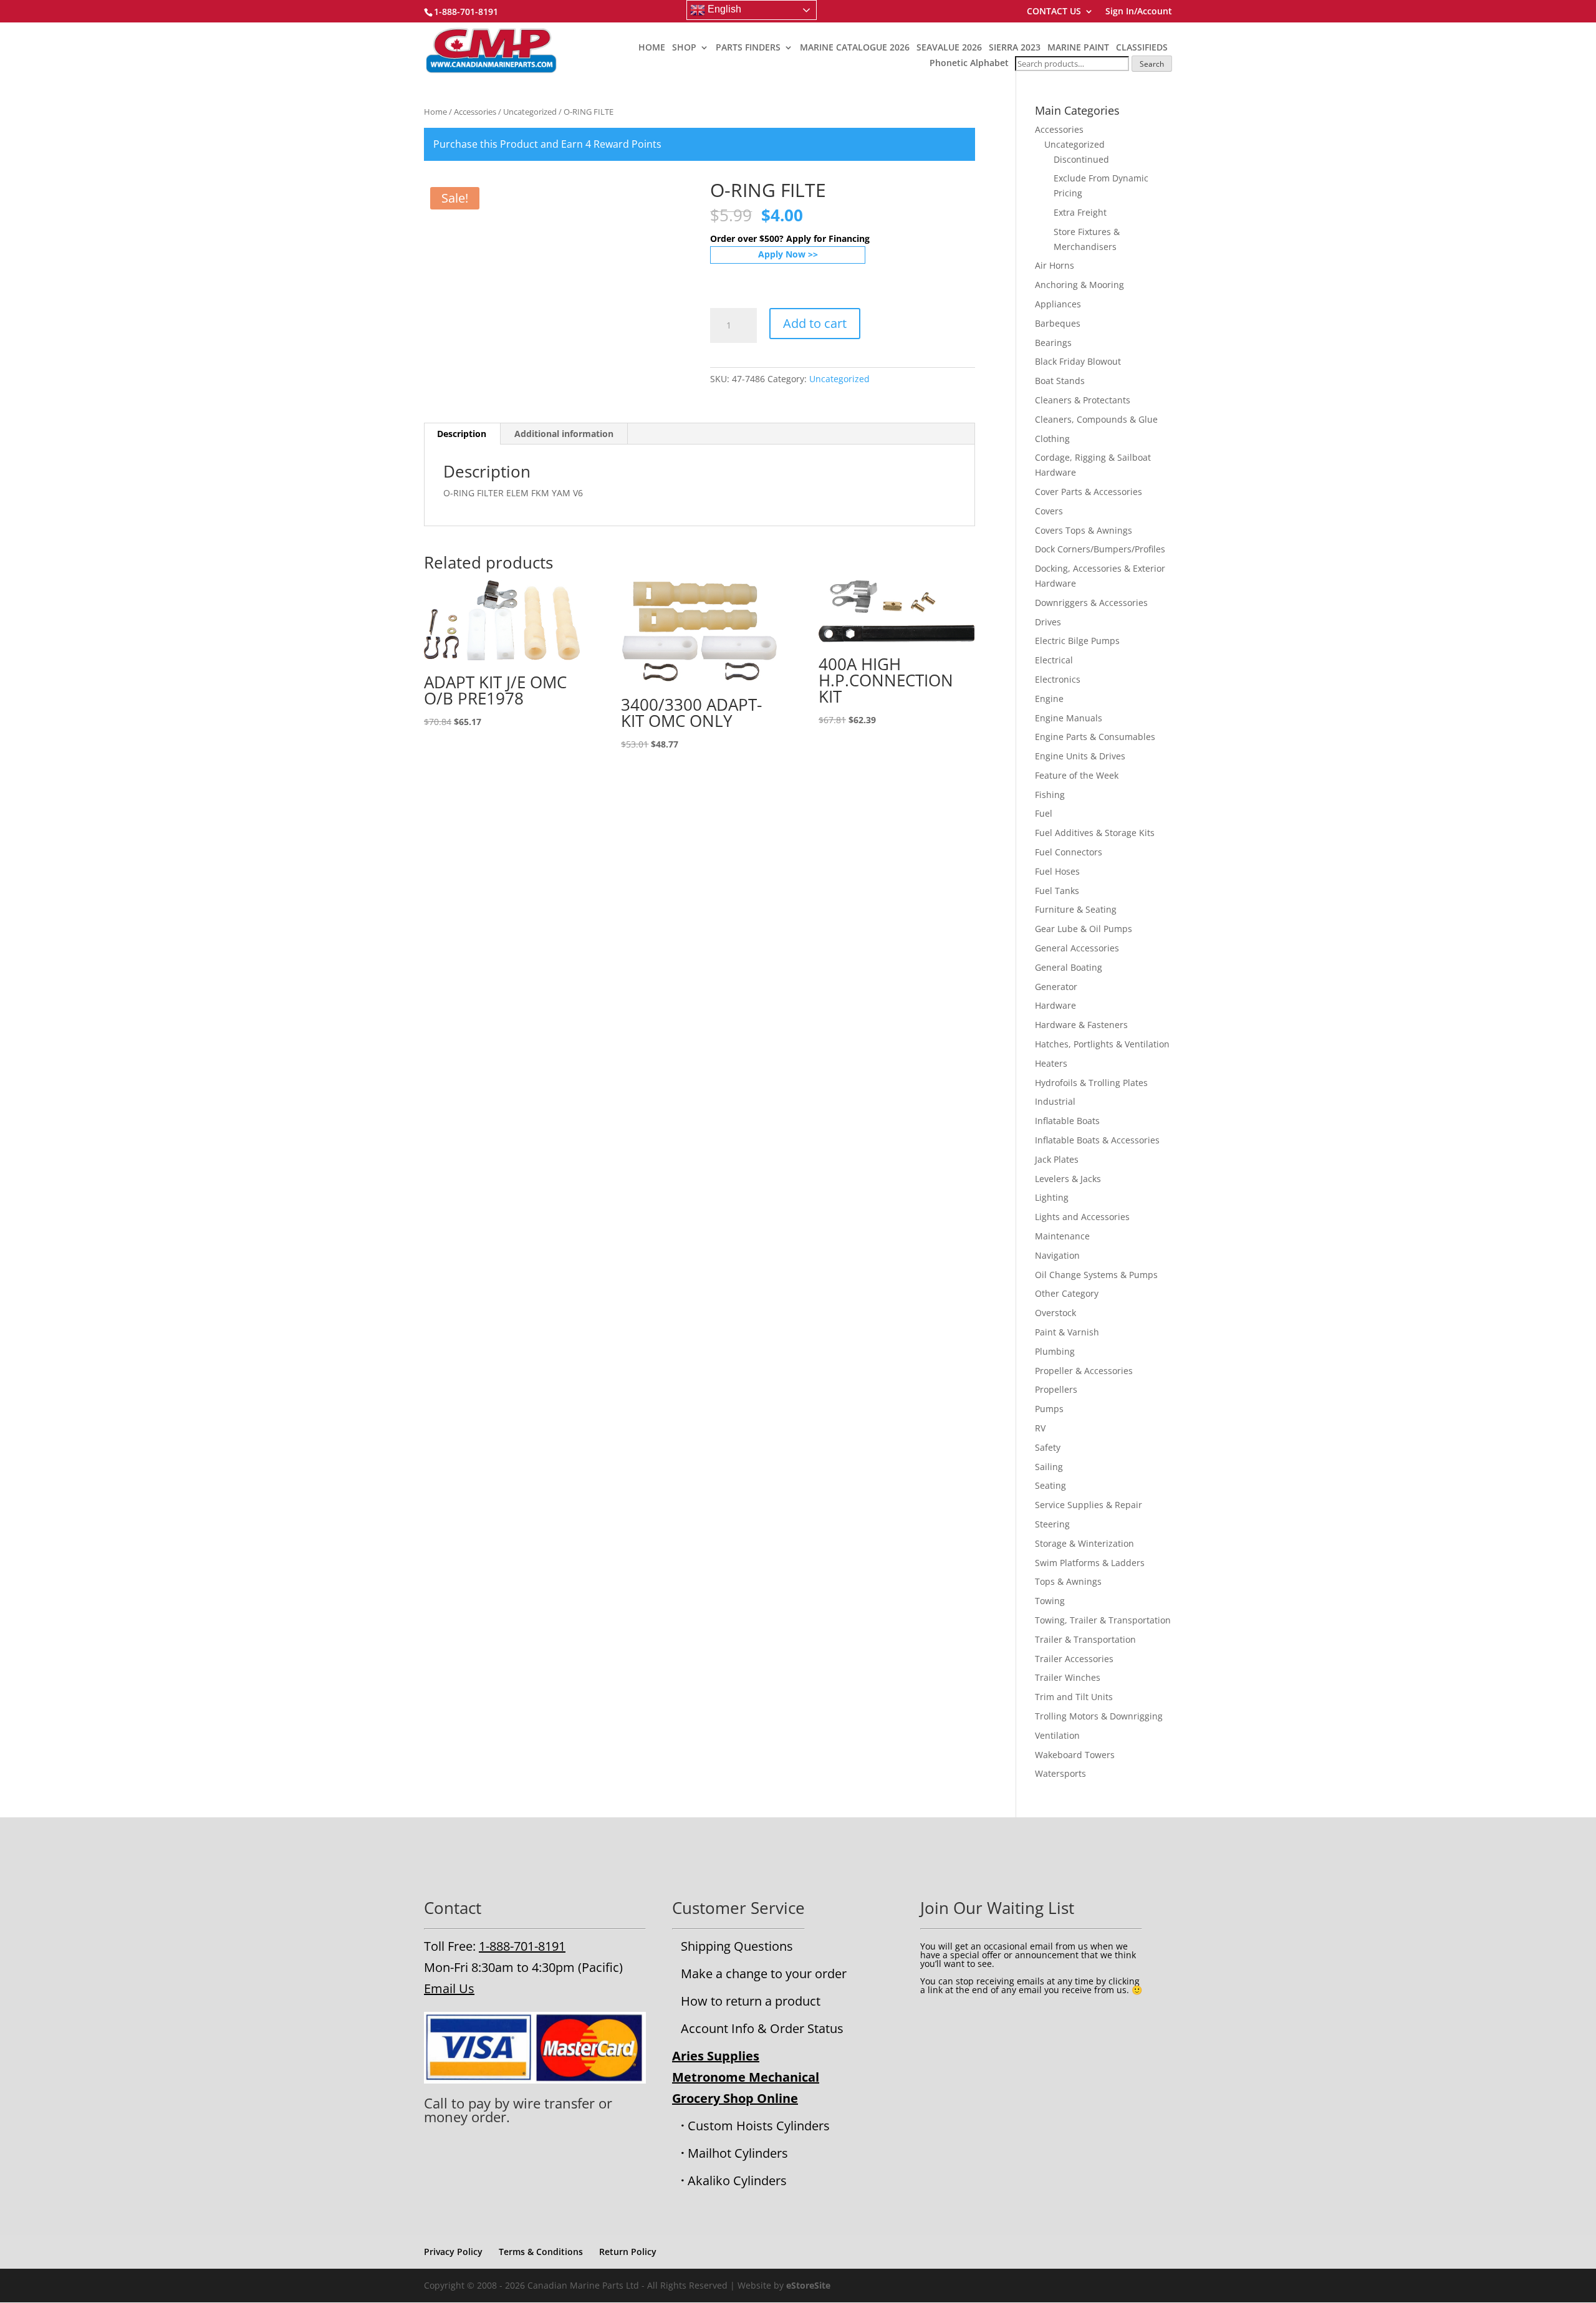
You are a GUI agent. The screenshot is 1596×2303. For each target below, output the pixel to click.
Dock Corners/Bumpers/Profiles (1100, 549)
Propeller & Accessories (1084, 1371)
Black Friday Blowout (1078, 361)
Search (1152, 64)
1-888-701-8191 (522, 1946)
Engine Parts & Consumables (1095, 737)
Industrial (1055, 1101)
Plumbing (1055, 1351)
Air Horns (1055, 265)
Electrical (1054, 660)
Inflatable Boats (1067, 1121)
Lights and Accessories (1082, 1217)
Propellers (1056, 1389)
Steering (1052, 1524)
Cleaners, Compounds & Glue (1096, 419)
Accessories (475, 112)
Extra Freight (1080, 212)
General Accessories (1077, 948)
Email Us (449, 1988)
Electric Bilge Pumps (1077, 641)
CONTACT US (1054, 12)
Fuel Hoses (1057, 871)
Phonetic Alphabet (969, 63)
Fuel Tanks (1057, 891)
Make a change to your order (764, 1974)
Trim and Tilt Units (1074, 1697)
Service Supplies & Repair (1089, 1505)
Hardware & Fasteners (1081, 1025)
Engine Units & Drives (1080, 756)
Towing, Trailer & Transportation (1103, 1620)
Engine (1049, 699)
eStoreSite (808, 2285)
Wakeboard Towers (1075, 1755)
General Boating (1069, 967)
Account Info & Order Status (762, 2028)
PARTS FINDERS (748, 48)
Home (435, 112)
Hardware (1055, 1005)
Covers (1049, 511)
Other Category (1067, 1293)
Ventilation (1057, 1735)
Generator (1056, 987)
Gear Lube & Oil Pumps (1084, 929)
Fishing (1050, 795)
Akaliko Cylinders (737, 2180)
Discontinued (1081, 159)
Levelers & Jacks (1068, 1179)
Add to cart (815, 323)
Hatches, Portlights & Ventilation (1102, 1044)
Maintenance (1062, 1236)
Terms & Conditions (541, 2252)
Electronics (1058, 679)
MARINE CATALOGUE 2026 (855, 48)
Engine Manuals (1069, 718)
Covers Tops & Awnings (1084, 530)
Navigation (1057, 1255)
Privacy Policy (453, 2252)
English (723, 9)
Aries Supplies (716, 2056)
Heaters (1051, 1063)
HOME (652, 48)
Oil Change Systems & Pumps (1096, 1275)
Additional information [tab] (564, 434)
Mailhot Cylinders (738, 2153)
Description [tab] (462, 434)
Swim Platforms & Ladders (1090, 1563)
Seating (1050, 1485)
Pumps (1049, 1409)
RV (1040, 1428)
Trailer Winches (1068, 1677)
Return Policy (628, 2252)
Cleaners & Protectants (1083, 400)
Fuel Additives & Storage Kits (1095, 833)
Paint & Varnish (1067, 1332)
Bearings (1053, 343)
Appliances (1058, 304)
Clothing (1052, 439)
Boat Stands (1060, 381)
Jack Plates (1057, 1159)
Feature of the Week (1077, 775)
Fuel (1044, 813)
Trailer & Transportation (1085, 1639)
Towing (1050, 1601)
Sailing (1049, 1467)
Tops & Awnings (1068, 1581)
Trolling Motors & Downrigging (1099, 1716)
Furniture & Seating (1076, 909)
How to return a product (751, 2001)
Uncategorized (530, 112)
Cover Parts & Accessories (1089, 492)
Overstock (1055, 1313)
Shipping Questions (737, 1946)
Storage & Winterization (1084, 1543)
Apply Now (782, 254)
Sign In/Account (1139, 12)
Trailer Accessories (1074, 1659)
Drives (1048, 622)
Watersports (1060, 1773)
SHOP (684, 48)
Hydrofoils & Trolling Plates (1091, 1083)
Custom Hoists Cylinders (759, 2126)
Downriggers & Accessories (1091, 603)
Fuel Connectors (1069, 852)
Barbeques (1058, 323)
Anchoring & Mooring (1079, 285)
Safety (1048, 1447)
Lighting (1052, 1197)
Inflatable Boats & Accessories (1097, 1140)
